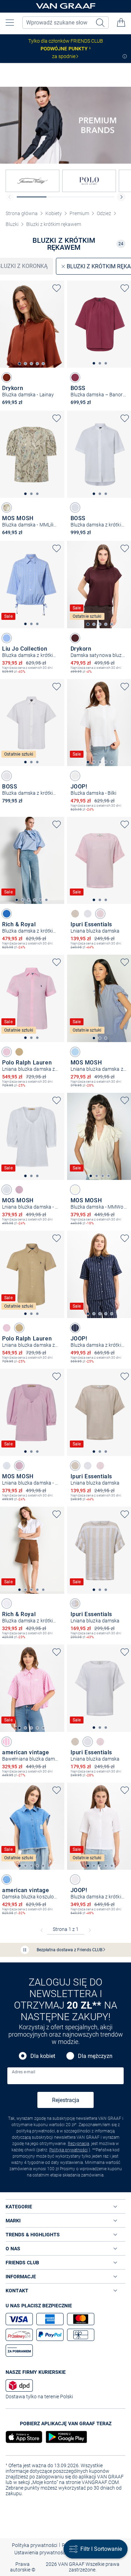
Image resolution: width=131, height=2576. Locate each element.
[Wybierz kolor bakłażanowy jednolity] (75, 638)
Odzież (104, 213)
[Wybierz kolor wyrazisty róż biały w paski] (7, 1742)
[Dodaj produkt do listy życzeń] (57, 288)
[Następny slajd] (121, 197)
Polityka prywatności (68, 2150)
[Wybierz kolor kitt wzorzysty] (7, 508)
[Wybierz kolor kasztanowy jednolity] (7, 377)
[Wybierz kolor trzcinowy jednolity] (19, 1052)
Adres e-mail (24, 2072)
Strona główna (22, 213)
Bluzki (12, 224)
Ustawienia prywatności (40, 2553)
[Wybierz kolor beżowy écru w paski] (75, 1604)
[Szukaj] (101, 23)
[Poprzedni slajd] (10, 197)
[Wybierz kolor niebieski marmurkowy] (7, 1880)
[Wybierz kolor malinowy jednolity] (75, 377)
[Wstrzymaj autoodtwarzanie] (25, 1950)
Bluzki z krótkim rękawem (54, 224)
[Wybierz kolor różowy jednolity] (100, 914)
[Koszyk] (121, 22)
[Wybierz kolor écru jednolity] (75, 1190)
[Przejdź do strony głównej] (66, 6)
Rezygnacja (78, 2144)
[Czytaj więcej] (125, 56)
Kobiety (54, 213)
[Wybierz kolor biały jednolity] (75, 508)
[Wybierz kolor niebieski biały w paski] (7, 638)
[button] (10, 22)
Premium (79, 213)
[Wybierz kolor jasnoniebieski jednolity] (75, 1052)
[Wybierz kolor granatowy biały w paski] (75, 1328)
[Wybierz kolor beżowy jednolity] (75, 914)
